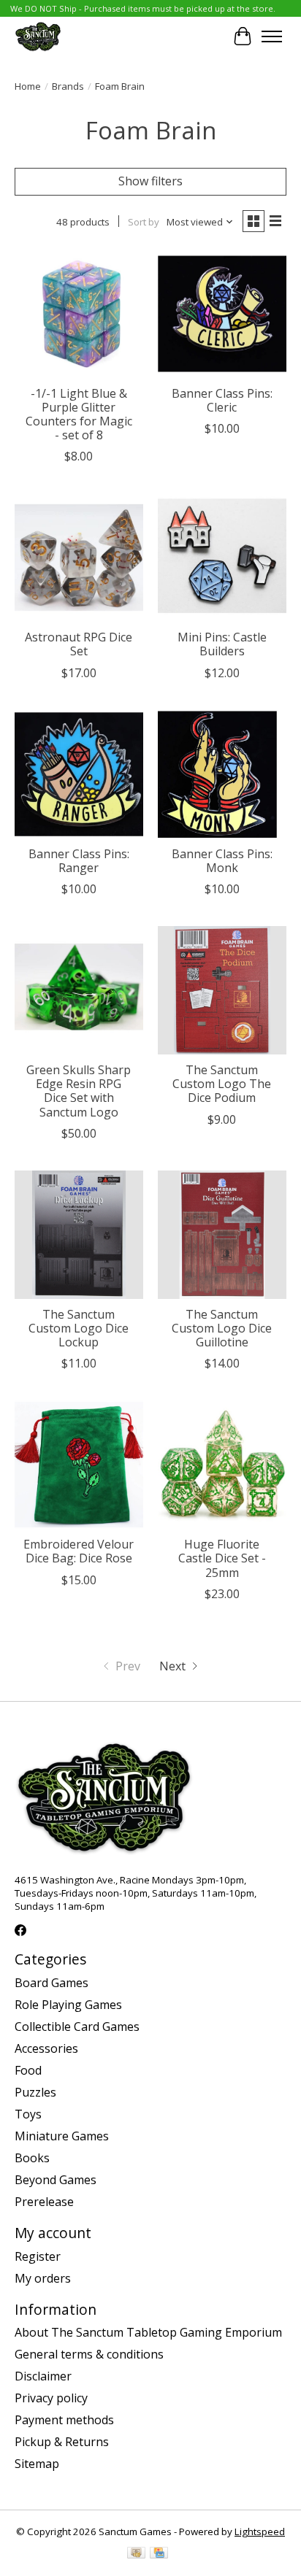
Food (28, 2070)
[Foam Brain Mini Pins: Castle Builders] (222, 558)
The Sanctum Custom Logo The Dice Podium (222, 1084)
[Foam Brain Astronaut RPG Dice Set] (79, 558)
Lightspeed (260, 2531)
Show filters (150, 181)
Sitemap (37, 2464)
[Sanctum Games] (38, 36)
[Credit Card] (159, 2554)
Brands (68, 86)
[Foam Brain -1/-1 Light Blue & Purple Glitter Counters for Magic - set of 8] (79, 314)
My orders (43, 2278)
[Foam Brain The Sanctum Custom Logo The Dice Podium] (222, 990)
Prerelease (44, 2202)
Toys (28, 2114)
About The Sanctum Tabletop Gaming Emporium (148, 2332)
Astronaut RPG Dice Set (79, 644)
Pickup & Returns (62, 2442)
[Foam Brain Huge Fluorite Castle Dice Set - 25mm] (222, 1465)
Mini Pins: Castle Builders (222, 644)
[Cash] (136, 2554)
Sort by (144, 222)
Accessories (46, 2048)
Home (28, 86)
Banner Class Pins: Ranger (79, 861)
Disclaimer (43, 2376)
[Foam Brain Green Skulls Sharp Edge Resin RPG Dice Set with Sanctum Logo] (79, 990)
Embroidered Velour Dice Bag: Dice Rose (79, 1551)
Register (38, 2256)
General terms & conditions (89, 2354)
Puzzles (35, 2092)
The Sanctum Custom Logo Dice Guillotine (222, 1328)
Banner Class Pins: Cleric (222, 400)
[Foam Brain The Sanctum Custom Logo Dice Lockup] (79, 1235)
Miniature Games (62, 2136)
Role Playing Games (68, 2005)
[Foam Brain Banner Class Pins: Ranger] (79, 774)
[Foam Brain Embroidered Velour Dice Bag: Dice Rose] (79, 1465)
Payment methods (64, 2420)
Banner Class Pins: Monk (222, 861)
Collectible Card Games (77, 2027)
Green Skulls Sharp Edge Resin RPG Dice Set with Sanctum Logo (79, 1091)
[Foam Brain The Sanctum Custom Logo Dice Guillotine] (222, 1235)
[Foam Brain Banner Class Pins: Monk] (222, 774)
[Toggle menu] (272, 36)
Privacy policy (51, 2398)
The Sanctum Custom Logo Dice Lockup (79, 1328)
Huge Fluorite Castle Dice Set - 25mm (222, 1558)
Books (32, 2158)
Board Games (52, 1983)
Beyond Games (56, 2180)
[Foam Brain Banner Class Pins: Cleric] (222, 314)
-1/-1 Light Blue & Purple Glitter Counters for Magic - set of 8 (79, 414)
